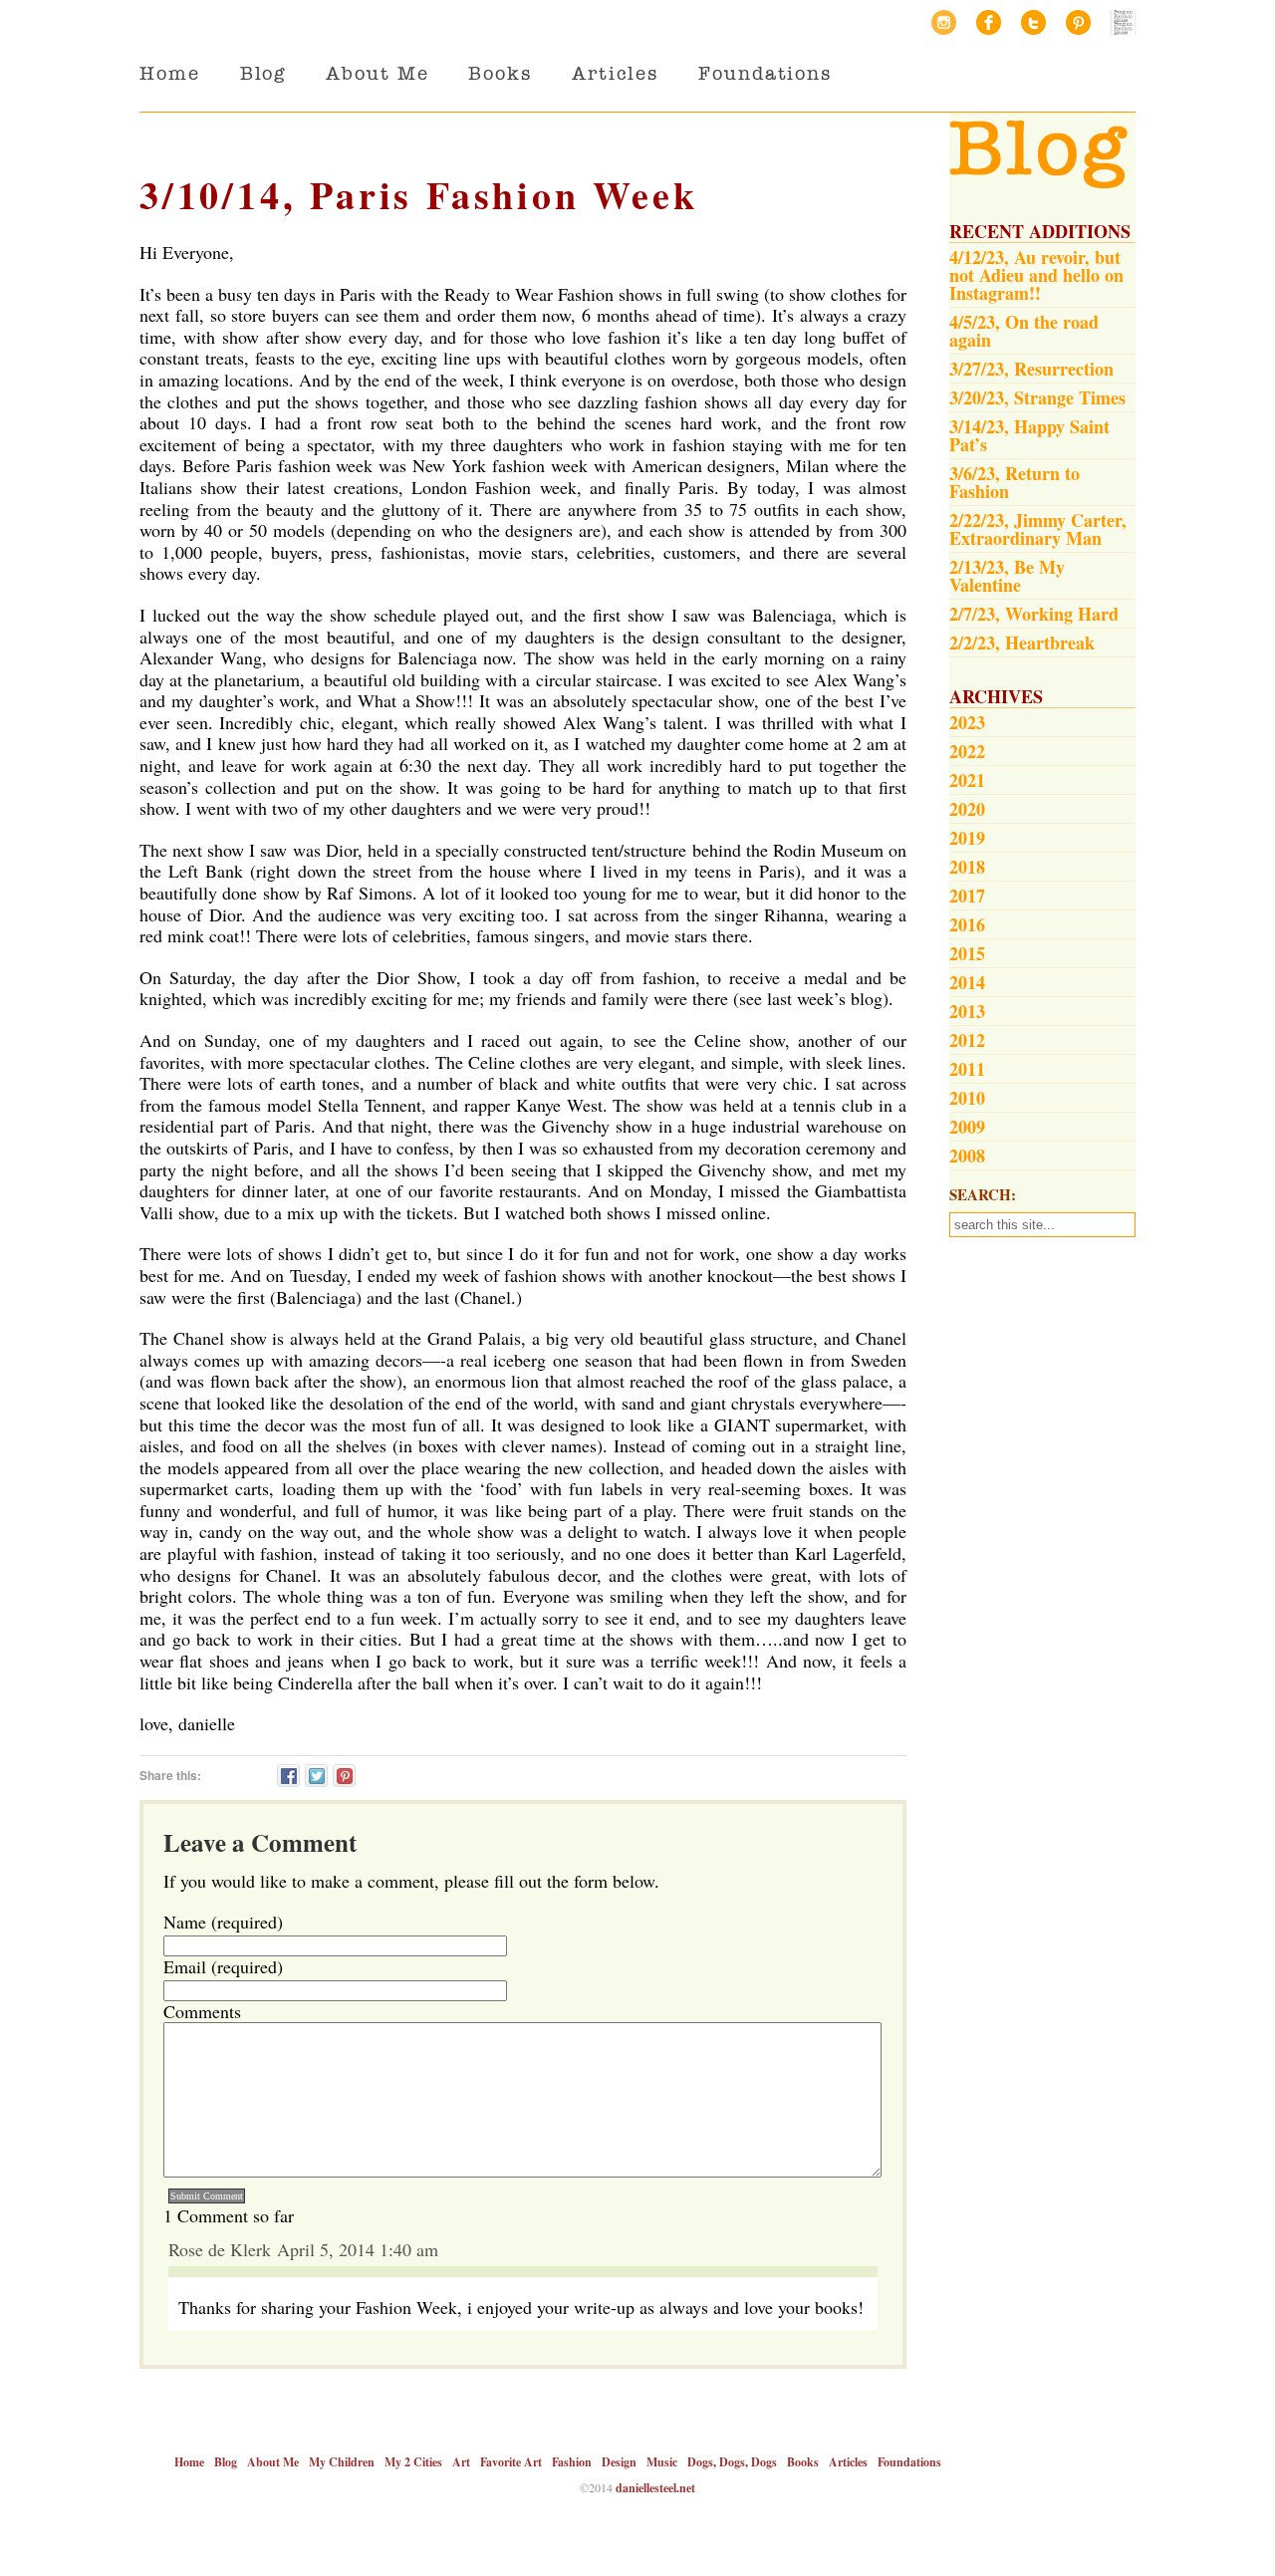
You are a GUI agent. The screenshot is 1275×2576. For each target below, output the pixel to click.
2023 (967, 722)
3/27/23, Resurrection (1031, 369)
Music (662, 2462)
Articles (615, 73)
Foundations (765, 73)
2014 (967, 982)
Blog (263, 73)
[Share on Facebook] (288, 1776)
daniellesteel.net (655, 2488)
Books (500, 73)
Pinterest (1078, 22)
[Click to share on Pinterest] (344, 1776)
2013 (967, 1011)
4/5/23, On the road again (1024, 331)
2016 (967, 924)
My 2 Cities (413, 2462)
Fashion (572, 2462)
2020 (967, 809)
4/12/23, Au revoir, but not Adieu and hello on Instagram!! (1036, 275)
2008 (967, 1156)
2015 (967, 953)
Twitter (1033, 22)
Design (619, 2462)
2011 (967, 1069)
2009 (967, 1127)
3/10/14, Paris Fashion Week (419, 195)
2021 (967, 780)
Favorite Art (511, 2462)
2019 (967, 838)
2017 (967, 896)
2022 (967, 751)
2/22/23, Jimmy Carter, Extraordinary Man (1038, 529)
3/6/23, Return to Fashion (1015, 482)
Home (170, 73)
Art (461, 2462)
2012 (967, 1040)
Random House (1123, 22)
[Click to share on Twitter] (316, 1776)
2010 (967, 1098)
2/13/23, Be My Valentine (1007, 576)
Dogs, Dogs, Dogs (732, 2462)
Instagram (944, 22)
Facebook (989, 22)
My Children (342, 2462)
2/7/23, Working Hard (1034, 614)
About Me (377, 73)
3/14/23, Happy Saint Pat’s (1029, 435)
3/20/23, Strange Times (1037, 397)
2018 (967, 867)
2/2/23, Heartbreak (1022, 643)
